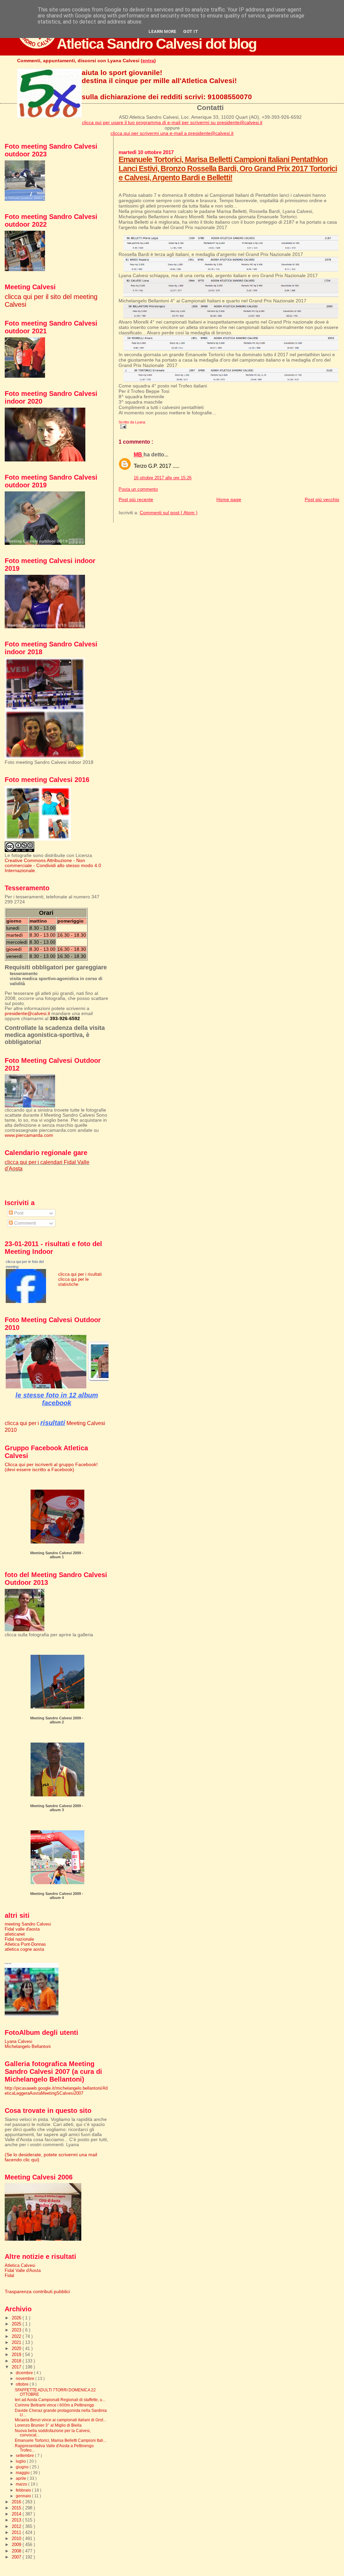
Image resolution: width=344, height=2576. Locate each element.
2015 (17, 2508)
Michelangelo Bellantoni (28, 2046)
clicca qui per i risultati (80, 1274)
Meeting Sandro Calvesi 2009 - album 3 (57, 1808)
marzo (22, 2484)
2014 (17, 2514)
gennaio (24, 2496)
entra (148, 61)
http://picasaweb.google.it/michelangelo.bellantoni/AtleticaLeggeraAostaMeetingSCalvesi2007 (56, 2091)
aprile (21, 2478)
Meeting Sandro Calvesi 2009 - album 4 (57, 1896)
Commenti (24, 1223)
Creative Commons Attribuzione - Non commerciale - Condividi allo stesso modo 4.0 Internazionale (53, 866)
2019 (17, 2355)
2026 (17, 2318)
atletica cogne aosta (24, 1949)
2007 (17, 2557)
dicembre (25, 2373)
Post (18, 1213)
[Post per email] (123, 426)
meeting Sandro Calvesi (28, 1924)
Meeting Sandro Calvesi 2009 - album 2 (57, 1720)
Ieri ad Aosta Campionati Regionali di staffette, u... (60, 2400)
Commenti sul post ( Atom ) (169, 513)
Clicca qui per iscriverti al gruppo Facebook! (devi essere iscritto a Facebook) (51, 1467)
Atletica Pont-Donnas (25, 1944)
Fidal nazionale (19, 1939)
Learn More (162, 31)
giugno (23, 2467)
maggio (23, 2473)
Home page (229, 499)
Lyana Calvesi (18, 2041)
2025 (17, 2324)
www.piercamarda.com (29, 1135)
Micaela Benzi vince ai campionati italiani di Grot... (60, 2420)
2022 (17, 2336)
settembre (25, 2456)
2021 (17, 2342)
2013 (17, 2520)
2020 (17, 2348)
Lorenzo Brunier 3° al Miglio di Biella (48, 2425)
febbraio (24, 2490)
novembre (26, 2379)
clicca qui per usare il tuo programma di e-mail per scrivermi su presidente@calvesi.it (172, 122)
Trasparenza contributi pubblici (37, 2292)
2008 (17, 2551)
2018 (17, 2361)
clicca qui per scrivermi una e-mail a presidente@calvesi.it (172, 133)
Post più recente (136, 499)
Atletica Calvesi (20, 2265)
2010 (17, 2538)
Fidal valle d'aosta (22, 1929)
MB (139, 455)
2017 (17, 2367)
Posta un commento (138, 489)
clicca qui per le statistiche (73, 1282)
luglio (21, 2461)
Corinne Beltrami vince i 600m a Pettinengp (54, 2405)
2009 (17, 2545)
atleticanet (15, 1934)
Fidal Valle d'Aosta (23, 2270)
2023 (17, 2330)
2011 (17, 2532)
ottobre (23, 2384)
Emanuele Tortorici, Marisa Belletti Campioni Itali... (60, 2440)
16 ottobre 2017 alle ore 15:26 (163, 478)
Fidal (9, 2275)
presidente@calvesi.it (27, 1014)
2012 (17, 2526)
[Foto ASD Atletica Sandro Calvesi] (26, 1301)
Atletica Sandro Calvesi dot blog (157, 44)
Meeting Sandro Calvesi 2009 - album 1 (57, 1555)
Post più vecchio (322, 499)
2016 (17, 2502)
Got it (191, 31)
